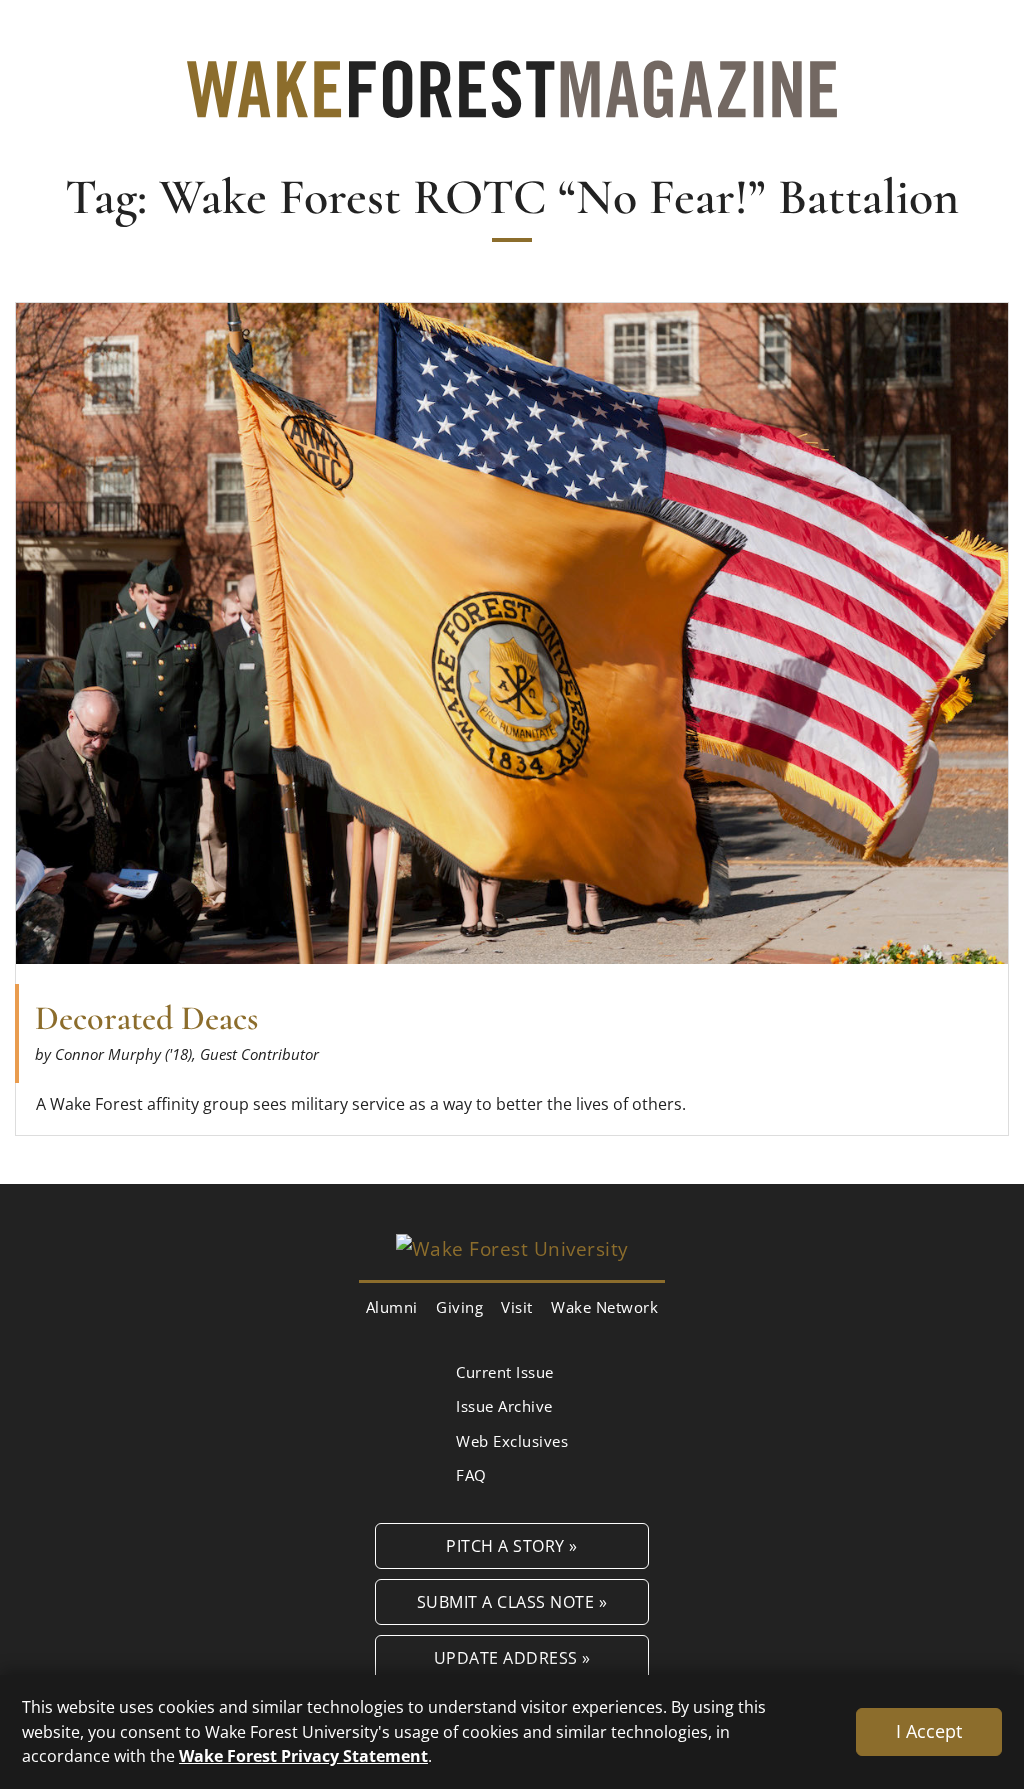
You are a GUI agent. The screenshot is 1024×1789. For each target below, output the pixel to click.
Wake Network (604, 1307)
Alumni (392, 1307)
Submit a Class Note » (512, 1601)
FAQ (471, 1475)
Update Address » (512, 1657)
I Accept (929, 1731)
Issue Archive (504, 1406)
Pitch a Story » (512, 1545)
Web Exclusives (512, 1441)
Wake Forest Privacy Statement (303, 1755)
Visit (517, 1307)
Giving (459, 1307)
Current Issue (505, 1372)
